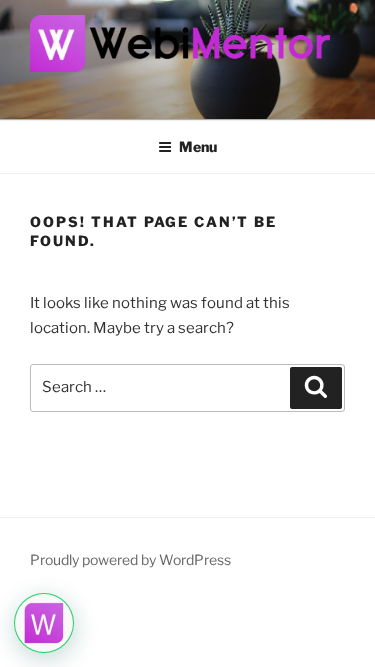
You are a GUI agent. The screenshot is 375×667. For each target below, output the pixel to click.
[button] (44, 623)
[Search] (316, 388)
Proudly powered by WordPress (130, 559)
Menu (198, 146)
